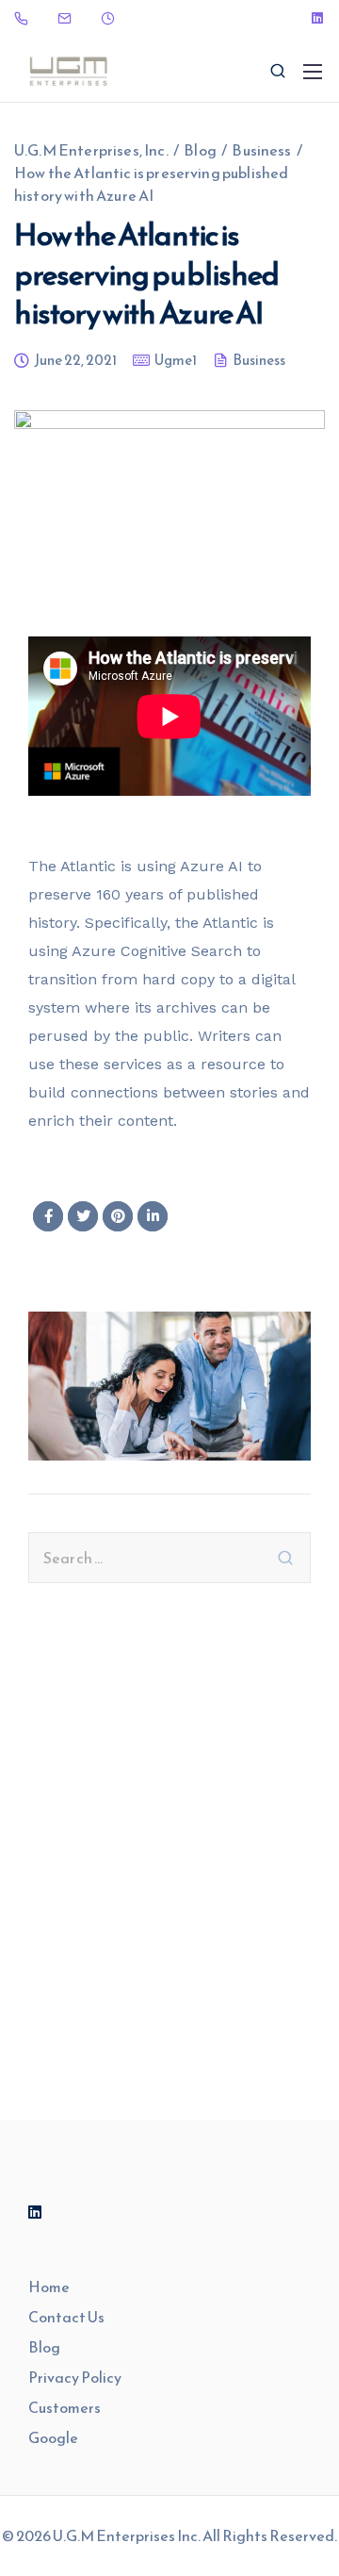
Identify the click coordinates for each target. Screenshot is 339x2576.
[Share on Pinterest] (118, 1216)
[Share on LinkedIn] (153, 1216)
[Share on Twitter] (83, 1216)
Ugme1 (176, 362)
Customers (65, 2407)
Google (53, 2437)
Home (49, 2287)
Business (259, 362)
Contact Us (66, 2317)
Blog (44, 2347)
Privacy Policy (75, 2377)
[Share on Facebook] (48, 1216)
